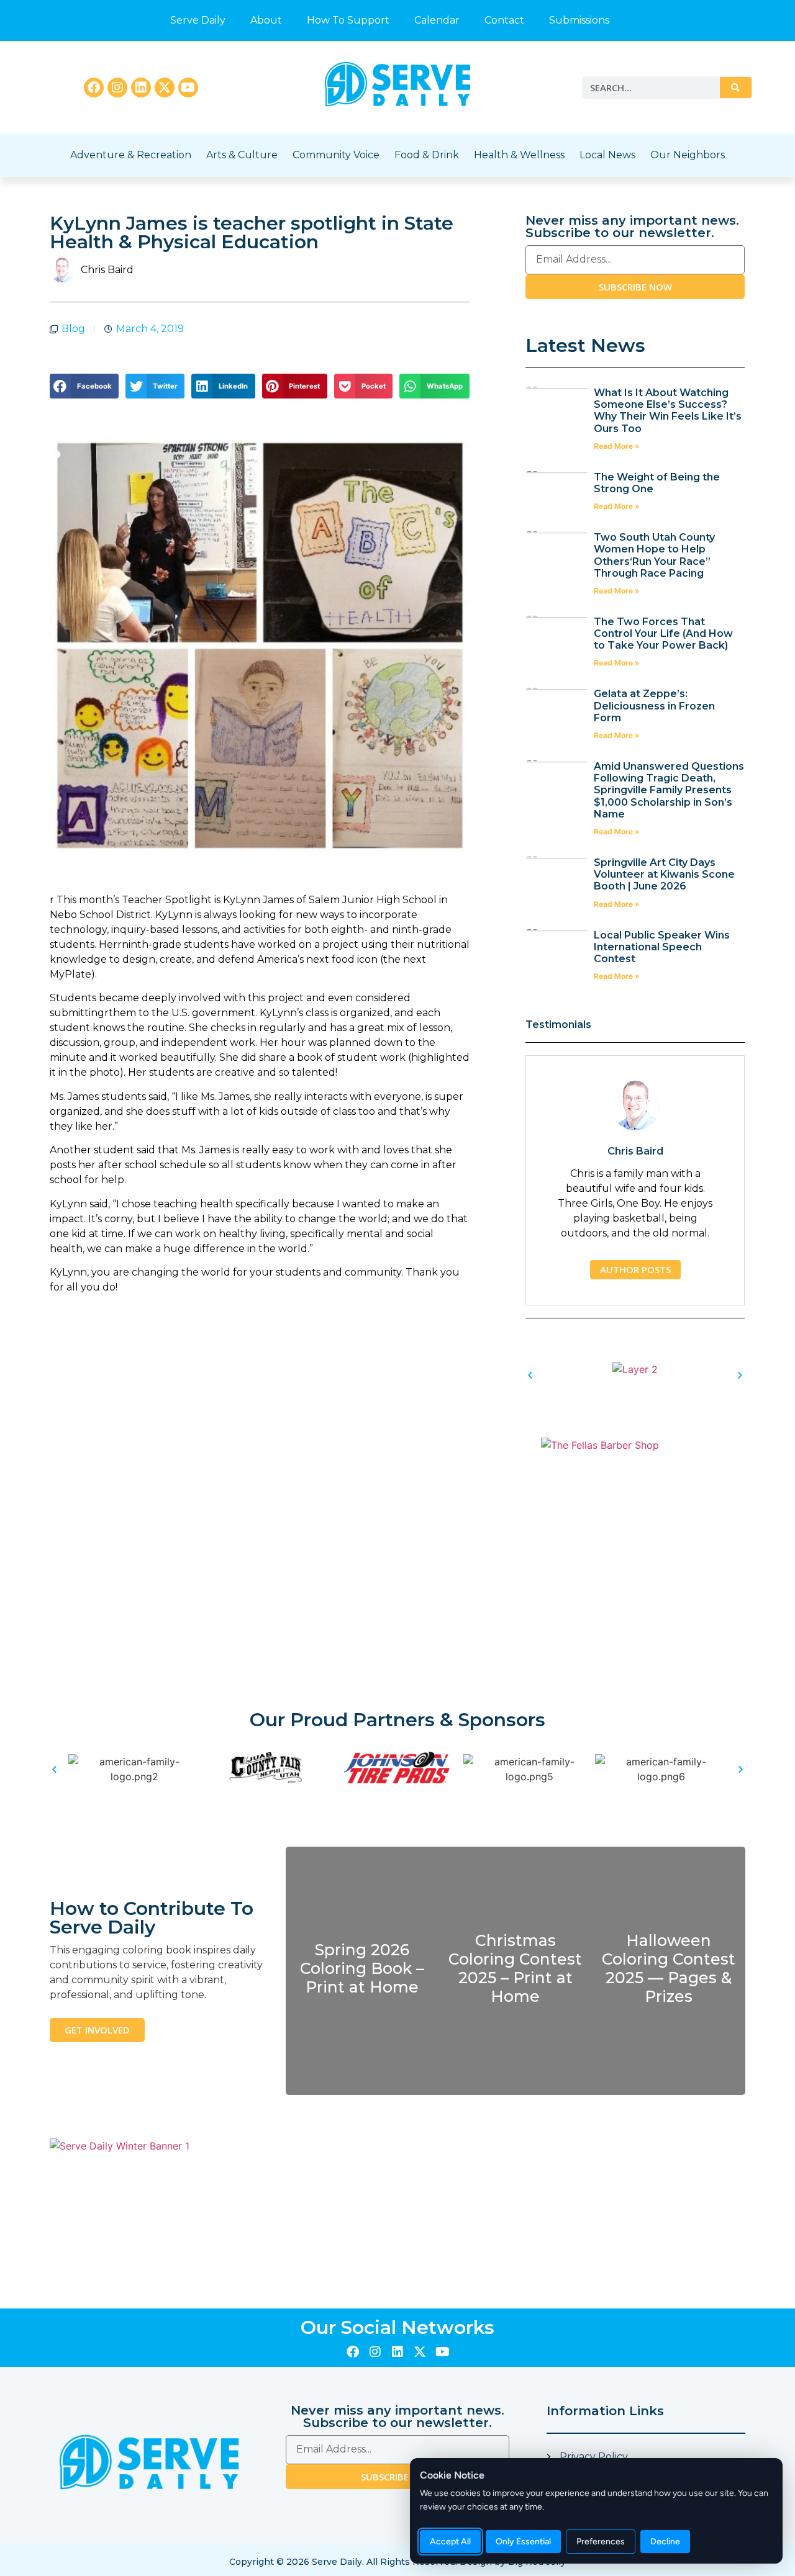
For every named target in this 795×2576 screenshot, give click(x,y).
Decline (665, 2542)
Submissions (579, 20)
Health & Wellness (519, 155)
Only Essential (523, 2542)
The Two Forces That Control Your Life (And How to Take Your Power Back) (663, 633)
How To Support (348, 20)
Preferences (601, 2542)
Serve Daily (198, 20)
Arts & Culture (242, 155)
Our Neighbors (688, 155)
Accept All (450, 2542)
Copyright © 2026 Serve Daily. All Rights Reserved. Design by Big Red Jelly (397, 2562)
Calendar (437, 20)
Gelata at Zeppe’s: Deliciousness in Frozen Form (654, 705)
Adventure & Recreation (131, 155)
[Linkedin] (141, 88)
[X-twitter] (165, 88)
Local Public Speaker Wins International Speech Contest (662, 947)
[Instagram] (117, 88)
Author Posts (635, 1269)
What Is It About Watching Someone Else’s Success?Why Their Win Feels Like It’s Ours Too (668, 411)
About (266, 20)
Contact (504, 20)
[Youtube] (188, 88)
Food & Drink (427, 155)
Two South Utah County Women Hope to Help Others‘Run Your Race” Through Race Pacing (654, 555)
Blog (73, 329)
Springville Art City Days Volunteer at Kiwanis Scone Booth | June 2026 (664, 874)
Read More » (617, 446)
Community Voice (336, 155)
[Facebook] (94, 88)
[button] (84, 386)
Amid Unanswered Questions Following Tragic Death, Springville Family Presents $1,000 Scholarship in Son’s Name (669, 790)
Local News (607, 155)
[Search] (735, 88)
